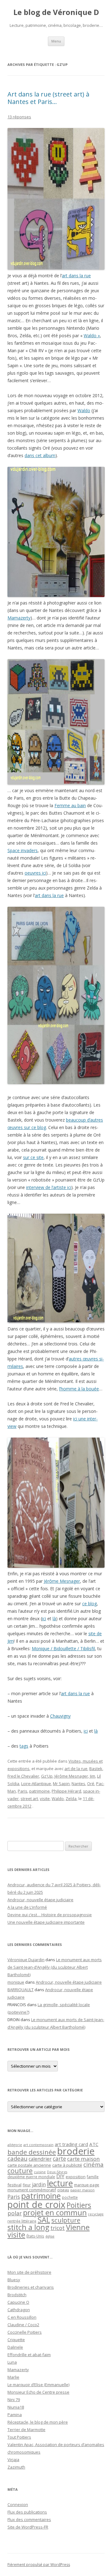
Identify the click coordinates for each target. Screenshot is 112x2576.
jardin (39, 2184)
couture (20, 2171)
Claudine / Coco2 (23, 2325)
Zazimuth (16, 2467)
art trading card (71, 2144)
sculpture (66, 2220)
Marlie (13, 2377)
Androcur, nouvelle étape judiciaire (40, 1900)
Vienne (78, 2227)
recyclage (96, 2214)
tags (24, 1746)
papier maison (82, 2190)
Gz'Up (47, 1776)
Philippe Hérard (66, 1791)
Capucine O (18, 2302)
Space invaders (23, 850)
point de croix (36, 2204)
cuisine (40, 2172)
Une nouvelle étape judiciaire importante (46, 1922)
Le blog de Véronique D (56, 12)
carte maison (84, 2159)
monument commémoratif (32, 2190)
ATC (94, 2144)
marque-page (87, 2185)
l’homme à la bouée (79, 1389)
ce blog (89, 1604)
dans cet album (40, 455)
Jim (93, 1776)
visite (45, 1799)
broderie (76, 2151)
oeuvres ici (35, 873)
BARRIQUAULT (21, 1990)
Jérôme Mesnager (62, 1581)
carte (59, 2159)
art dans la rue (76, 276)
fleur (27, 2185)
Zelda (71, 1799)
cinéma (93, 2164)
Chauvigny (60, 1716)
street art (29, 1799)
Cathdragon (19, 2310)
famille (93, 2177)
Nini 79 (14, 2400)
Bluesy (14, 2280)
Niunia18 (16, 2407)
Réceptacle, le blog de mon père (38, 2422)
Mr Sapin (61, 1784)
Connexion (18, 2504)
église (50, 2236)
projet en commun (55, 2213)
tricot (58, 2228)
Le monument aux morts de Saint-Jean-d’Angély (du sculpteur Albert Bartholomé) (55, 1967)
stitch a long (28, 2227)
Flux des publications (27, 2512)
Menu (56, 41)
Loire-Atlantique (36, 1784)
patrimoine (40, 1791)
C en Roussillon (22, 2317)
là (54, 1619)
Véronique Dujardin (26, 1960)
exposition (76, 2177)
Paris (23, 1791)
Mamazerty (19, 618)
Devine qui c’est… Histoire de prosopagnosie (50, 1915)
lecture (60, 2183)
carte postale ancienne (29, 2165)
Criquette (16, 2340)
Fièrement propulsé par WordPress (39, 2565)
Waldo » (92, 336)
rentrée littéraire (22, 2221)
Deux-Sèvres (57, 2172)
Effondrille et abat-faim (29, 2355)
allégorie (15, 2145)
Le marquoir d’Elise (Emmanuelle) (38, 2385)
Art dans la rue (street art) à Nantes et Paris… (48, 98)
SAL (44, 2220)
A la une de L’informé (27, 1907)
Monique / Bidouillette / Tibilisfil (63, 1648)
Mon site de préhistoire (29, 2272)
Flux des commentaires (29, 2519)
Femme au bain (70, 805)
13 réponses (19, 117)
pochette (70, 2197)
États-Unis (35, 2236)
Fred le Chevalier (23, 1776)
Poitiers (79, 2205)
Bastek (96, 1769)
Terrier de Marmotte (26, 2430)
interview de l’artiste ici (49, 1187)
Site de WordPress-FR (28, 2527)
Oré (91, 1784)
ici (44, 1619)
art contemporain (38, 2145)
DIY (60, 2176)
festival (14, 2185)
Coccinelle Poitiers (25, 2332)
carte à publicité (67, 2165)
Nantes (78, 1784)
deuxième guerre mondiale (31, 2177)
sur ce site (33, 1157)
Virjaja (13, 2460)
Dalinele (15, 2347)
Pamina (15, 2415)
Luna (12, 2362)
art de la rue (76, 1769)
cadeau (17, 2158)
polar (15, 2213)
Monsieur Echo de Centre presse (38, 2392)
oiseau (63, 2190)
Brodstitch (17, 2295)
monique (16, 1982)
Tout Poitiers (19, 2437)
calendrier (40, 2159)
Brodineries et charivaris (31, 2287)
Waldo (84, 410)
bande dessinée (32, 2152)
